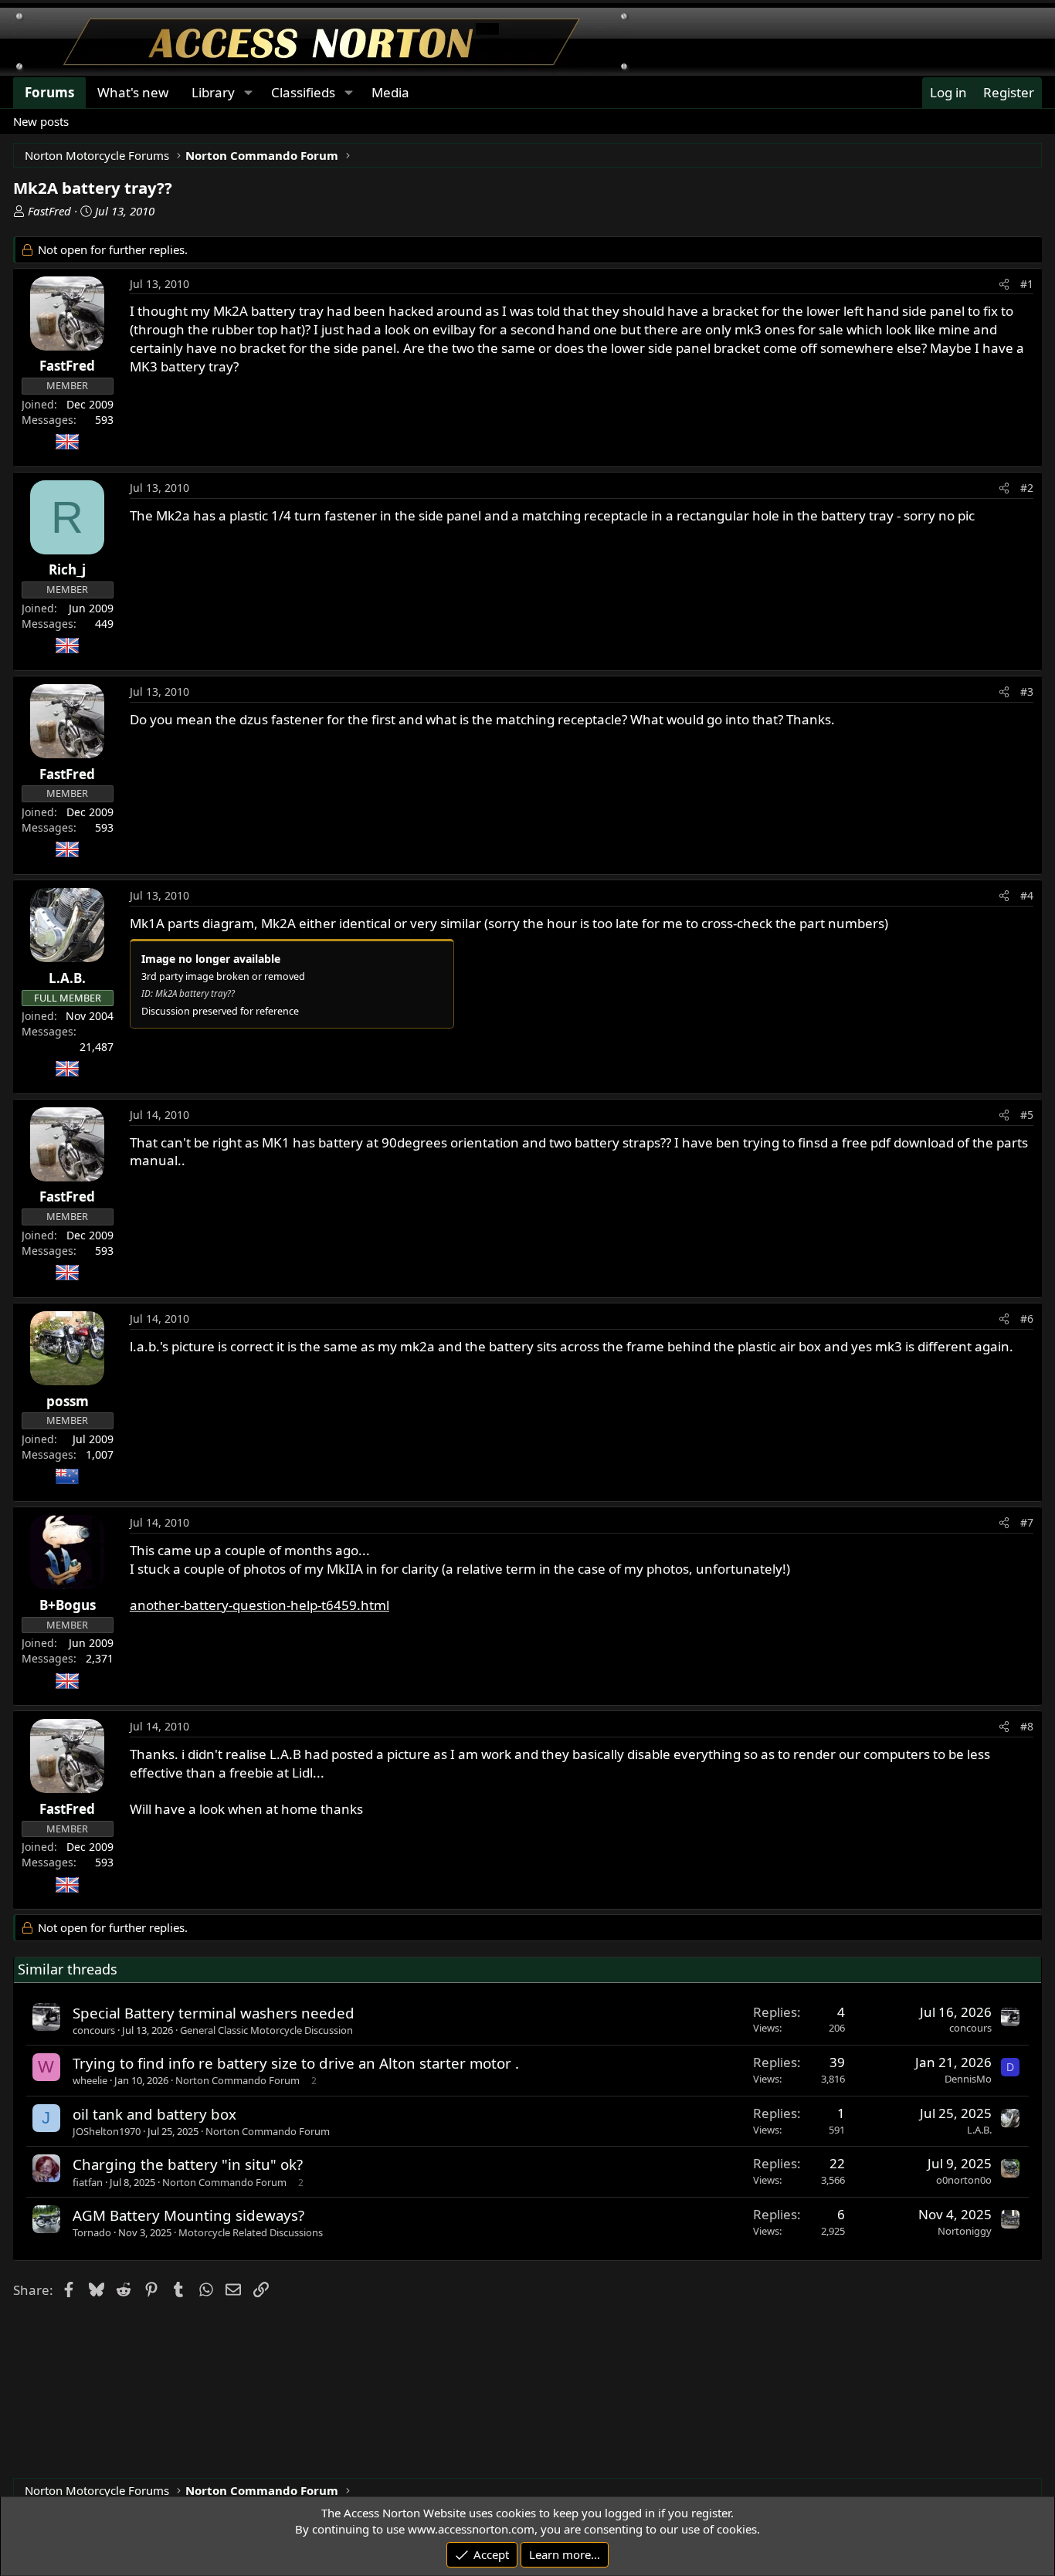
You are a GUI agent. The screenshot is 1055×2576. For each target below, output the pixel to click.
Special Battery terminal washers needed (214, 2013)
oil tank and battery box (154, 2114)
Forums (49, 92)
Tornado (92, 2232)
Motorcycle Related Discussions (251, 2232)
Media (390, 92)
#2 (1027, 488)
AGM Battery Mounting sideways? (188, 2215)
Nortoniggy (965, 2231)
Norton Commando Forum (237, 2080)
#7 (1027, 1522)
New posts (41, 121)
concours (94, 2030)
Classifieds (303, 92)
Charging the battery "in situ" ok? (188, 2164)
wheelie (90, 2080)
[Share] (1004, 284)
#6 (1027, 1319)
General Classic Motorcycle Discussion (266, 2030)
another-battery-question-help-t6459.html (260, 1605)
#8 (1027, 1726)
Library (213, 92)
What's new (133, 92)
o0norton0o (964, 2180)
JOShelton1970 (107, 2131)
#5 (1027, 1115)
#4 (1027, 895)
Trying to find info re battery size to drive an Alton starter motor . (296, 2063)
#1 (1027, 284)
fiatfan (88, 2182)
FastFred (49, 211)
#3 (1027, 691)
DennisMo (968, 2079)
